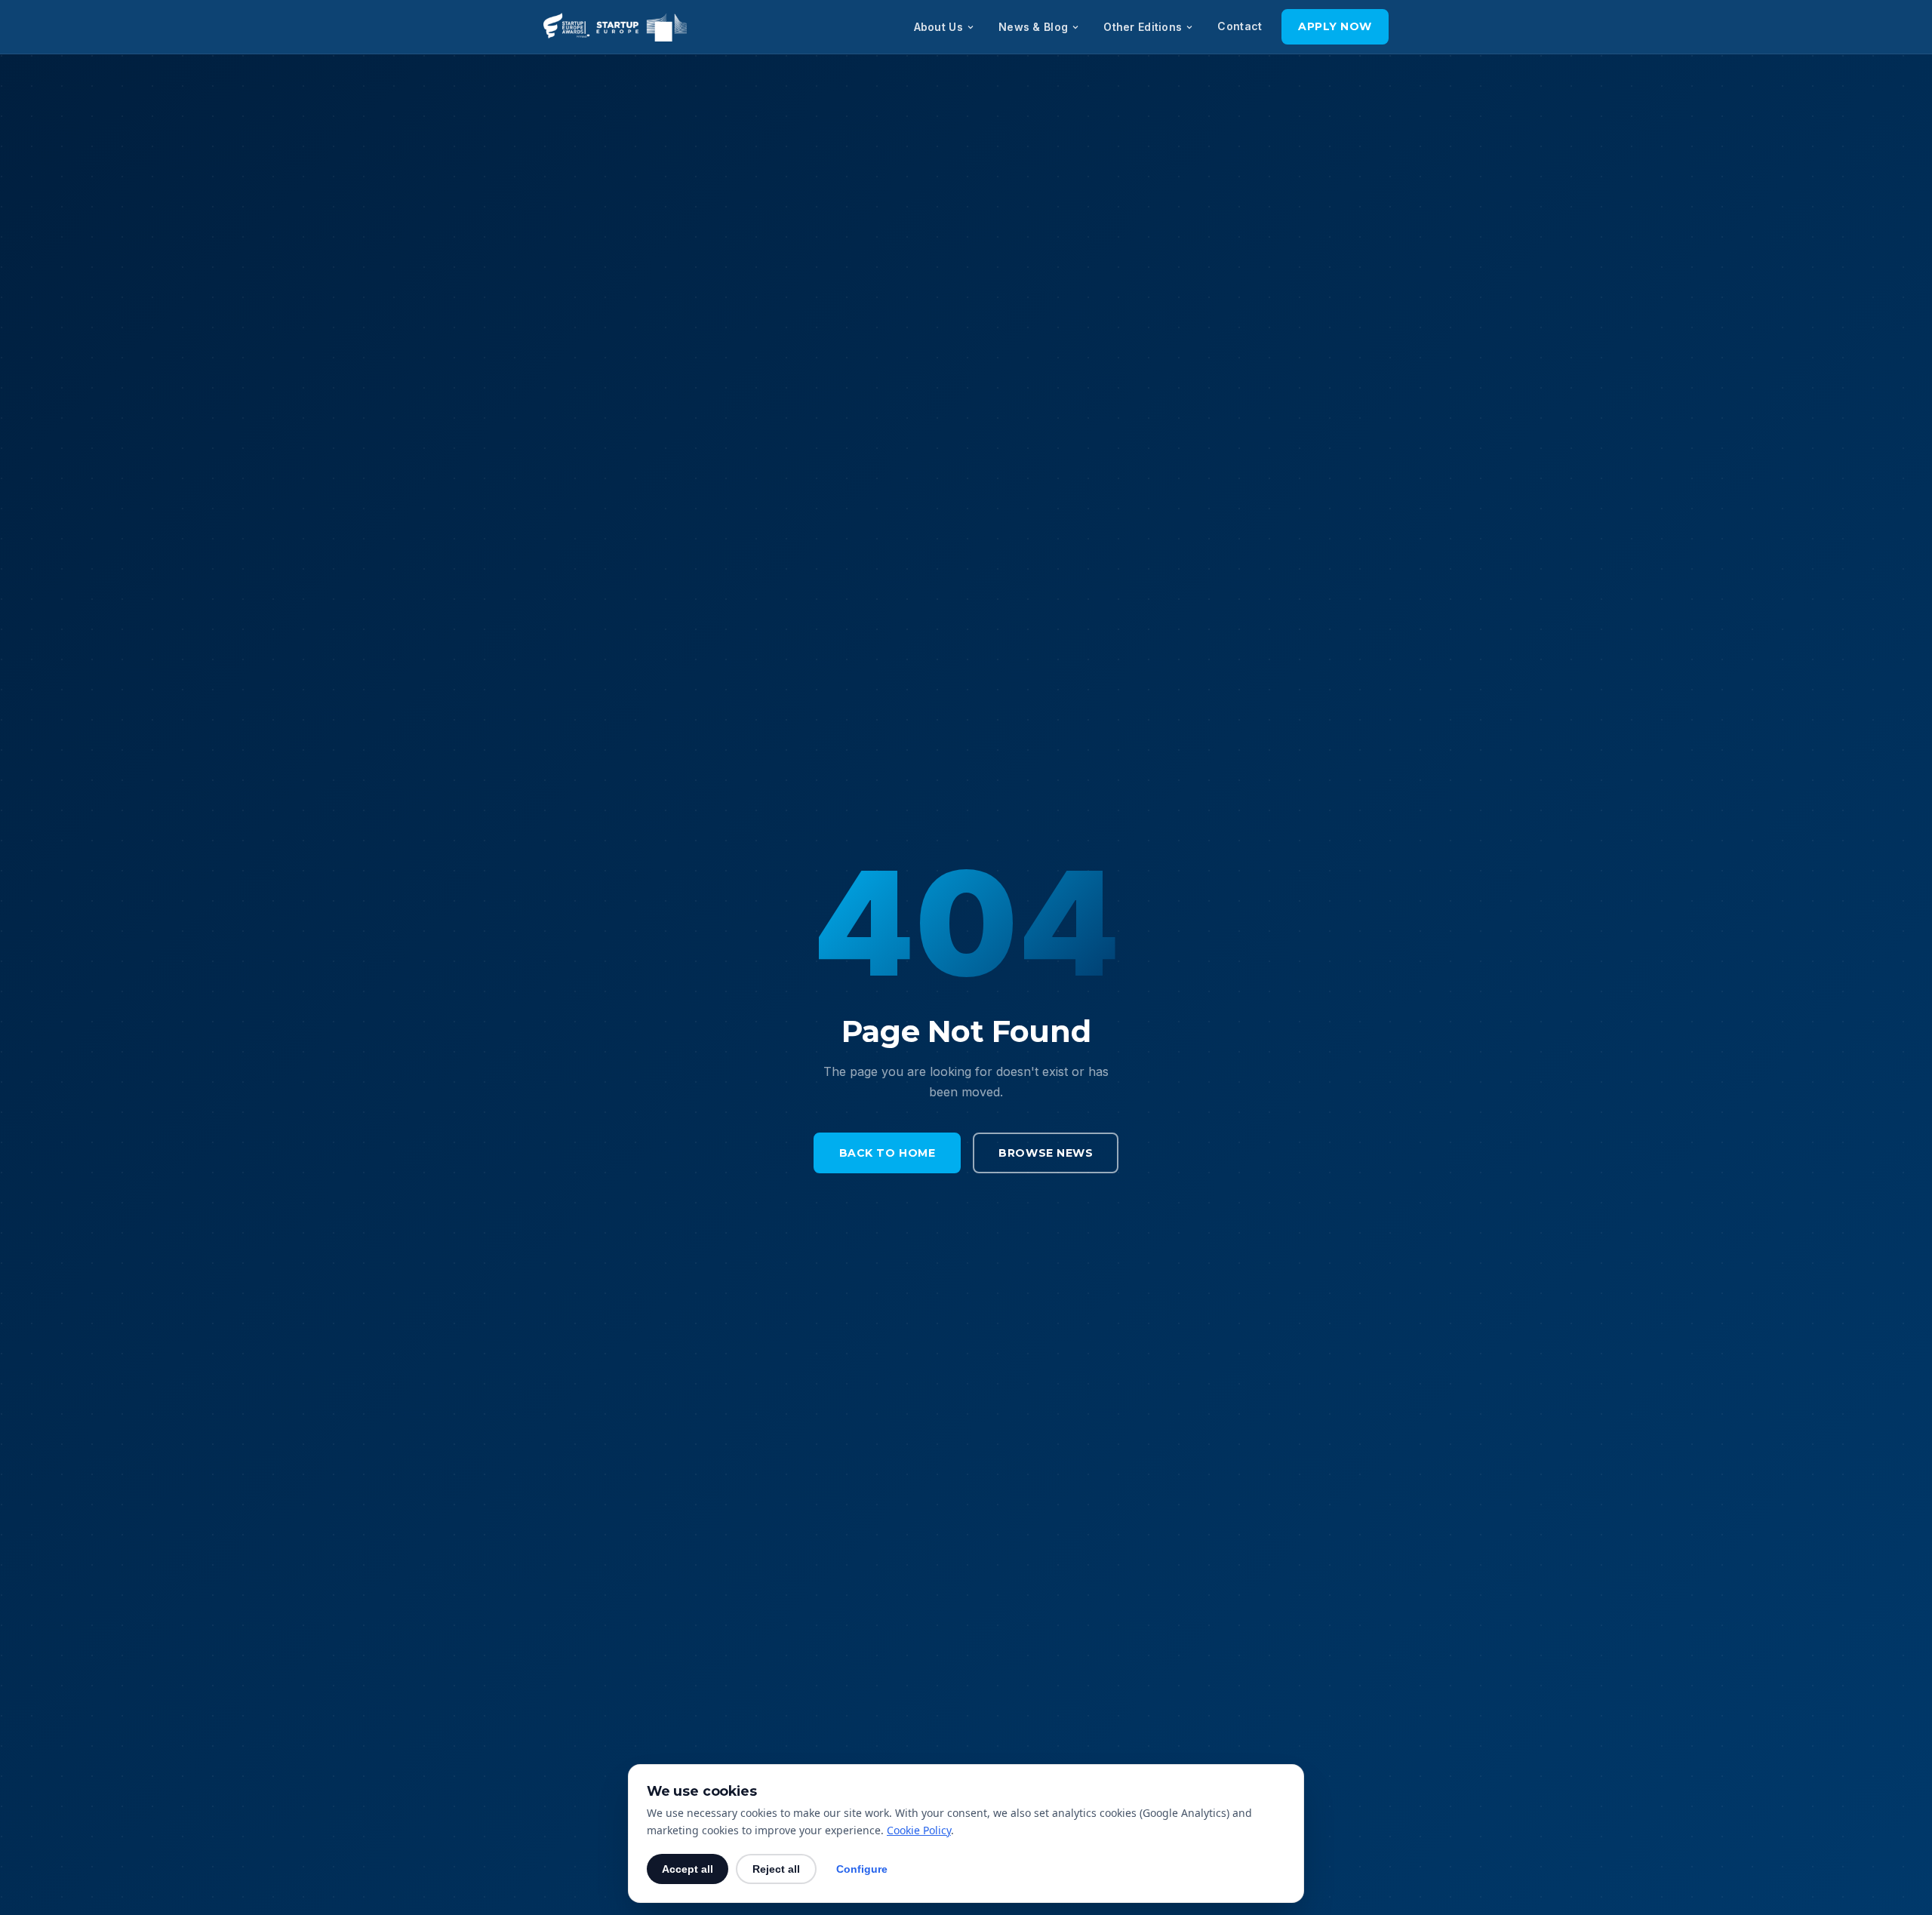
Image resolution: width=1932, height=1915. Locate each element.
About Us (938, 27)
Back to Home (888, 1153)
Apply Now (1335, 26)
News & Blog (1033, 27)
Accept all (688, 1869)
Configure (862, 1869)
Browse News (1046, 1153)
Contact (1240, 26)
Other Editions (1143, 27)
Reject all (776, 1869)
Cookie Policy (919, 1830)
